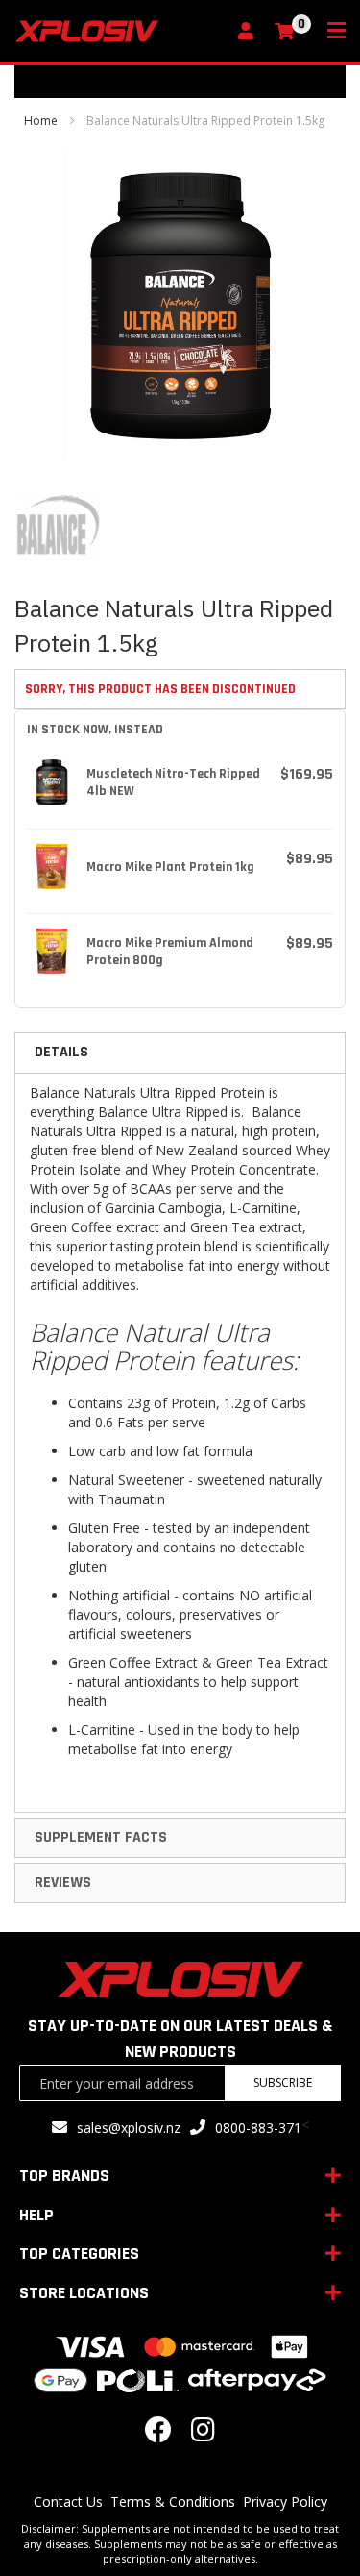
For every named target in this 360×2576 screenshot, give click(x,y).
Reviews (63, 1882)
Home (41, 121)
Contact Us (68, 2502)
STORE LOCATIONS (84, 2293)
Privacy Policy (285, 2502)
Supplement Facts (101, 1837)
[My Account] (251, 32)
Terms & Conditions (173, 2502)
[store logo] (120, 31)
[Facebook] (158, 2434)
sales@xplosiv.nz (129, 2128)
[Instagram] (203, 2434)
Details (61, 1052)
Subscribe (283, 2082)
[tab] (180, 1053)
